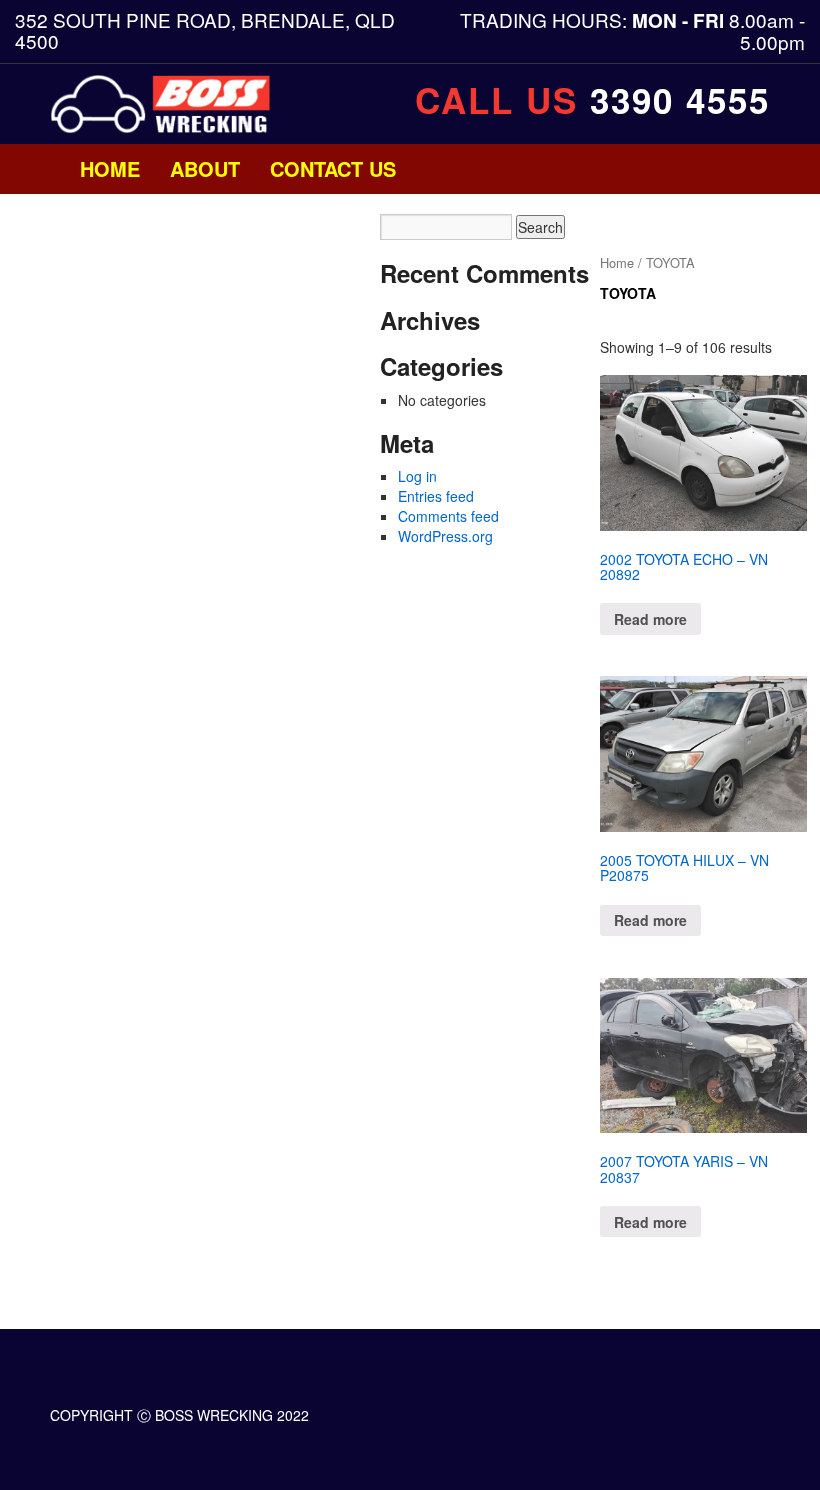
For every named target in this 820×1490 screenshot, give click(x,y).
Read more (650, 619)
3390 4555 (680, 100)
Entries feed (436, 496)
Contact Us (333, 168)
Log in (417, 476)
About (205, 168)
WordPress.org (445, 536)
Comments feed (448, 516)
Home (110, 168)
